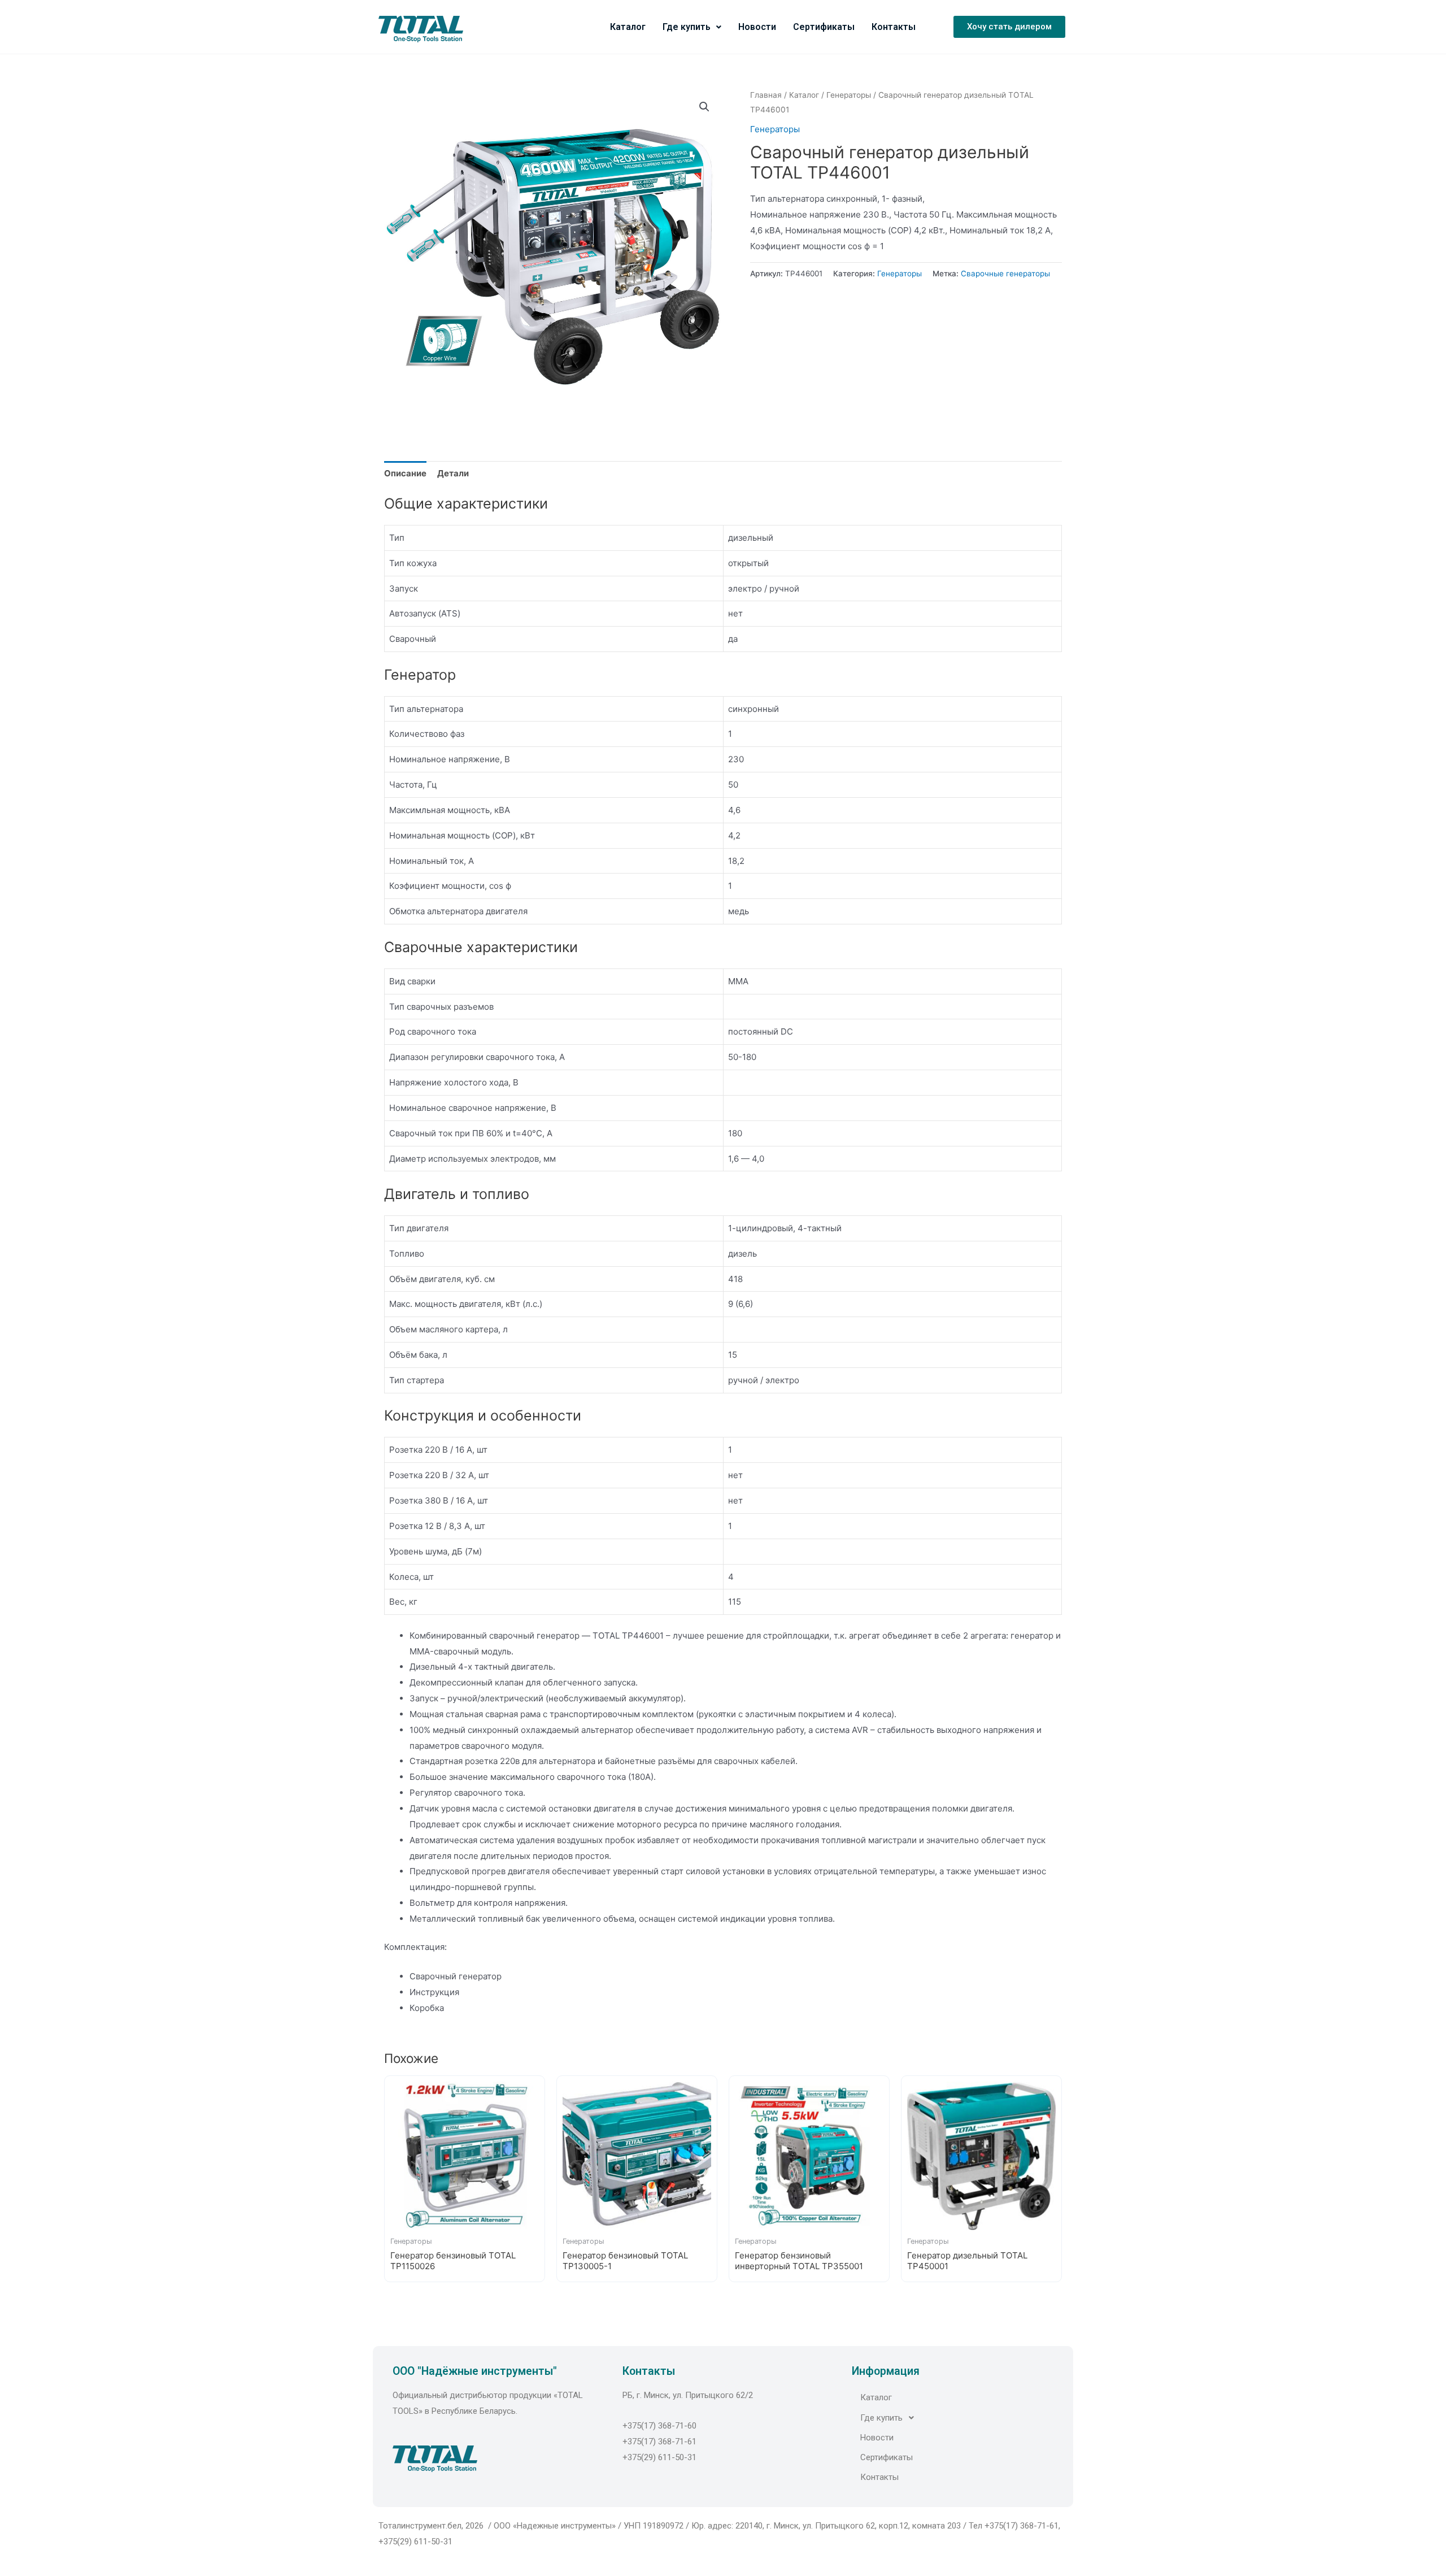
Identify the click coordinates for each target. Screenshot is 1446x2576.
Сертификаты (824, 27)
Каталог (628, 27)
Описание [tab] (405, 473)
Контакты (894, 27)
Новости (757, 27)
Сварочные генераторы (1005, 273)
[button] (1009, 27)
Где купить (687, 27)
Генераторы (849, 95)
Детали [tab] (453, 473)
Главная (766, 95)
